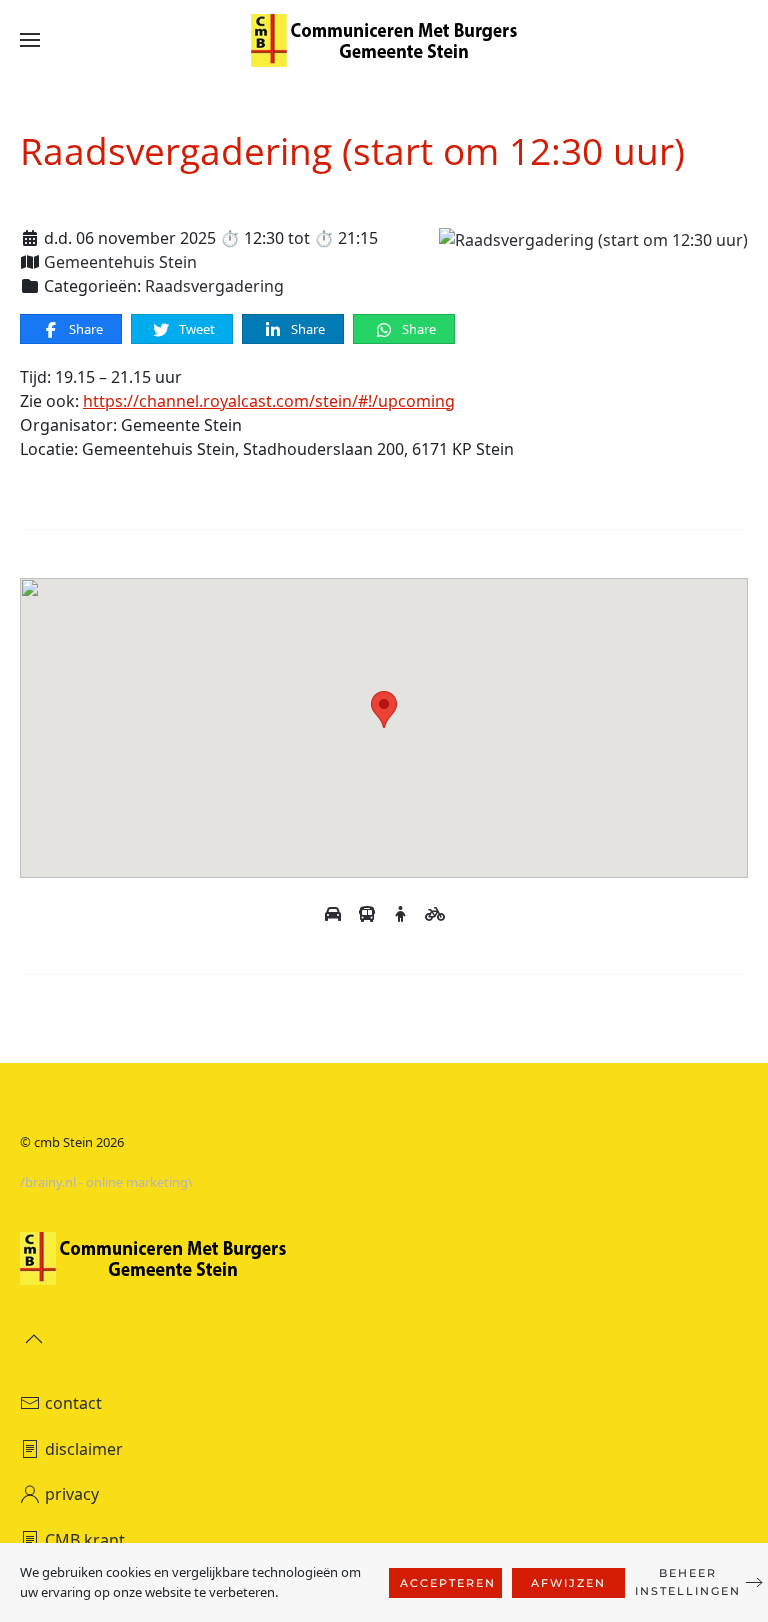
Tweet (195, 329)
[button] (30, 40)
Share (84, 329)
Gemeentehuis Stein (120, 262)
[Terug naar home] (384, 40)
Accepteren (448, 1583)
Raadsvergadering (214, 286)
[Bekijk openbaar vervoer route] (369, 914)
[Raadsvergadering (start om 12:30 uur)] (593, 238)
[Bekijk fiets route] (435, 914)
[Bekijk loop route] (403, 914)
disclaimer (84, 1449)
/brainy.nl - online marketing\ (106, 1182)
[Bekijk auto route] (335, 914)
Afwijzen (568, 1583)
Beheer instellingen (688, 1582)
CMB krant (85, 1540)
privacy (72, 1494)
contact (73, 1403)
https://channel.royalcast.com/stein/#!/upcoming (269, 401)
